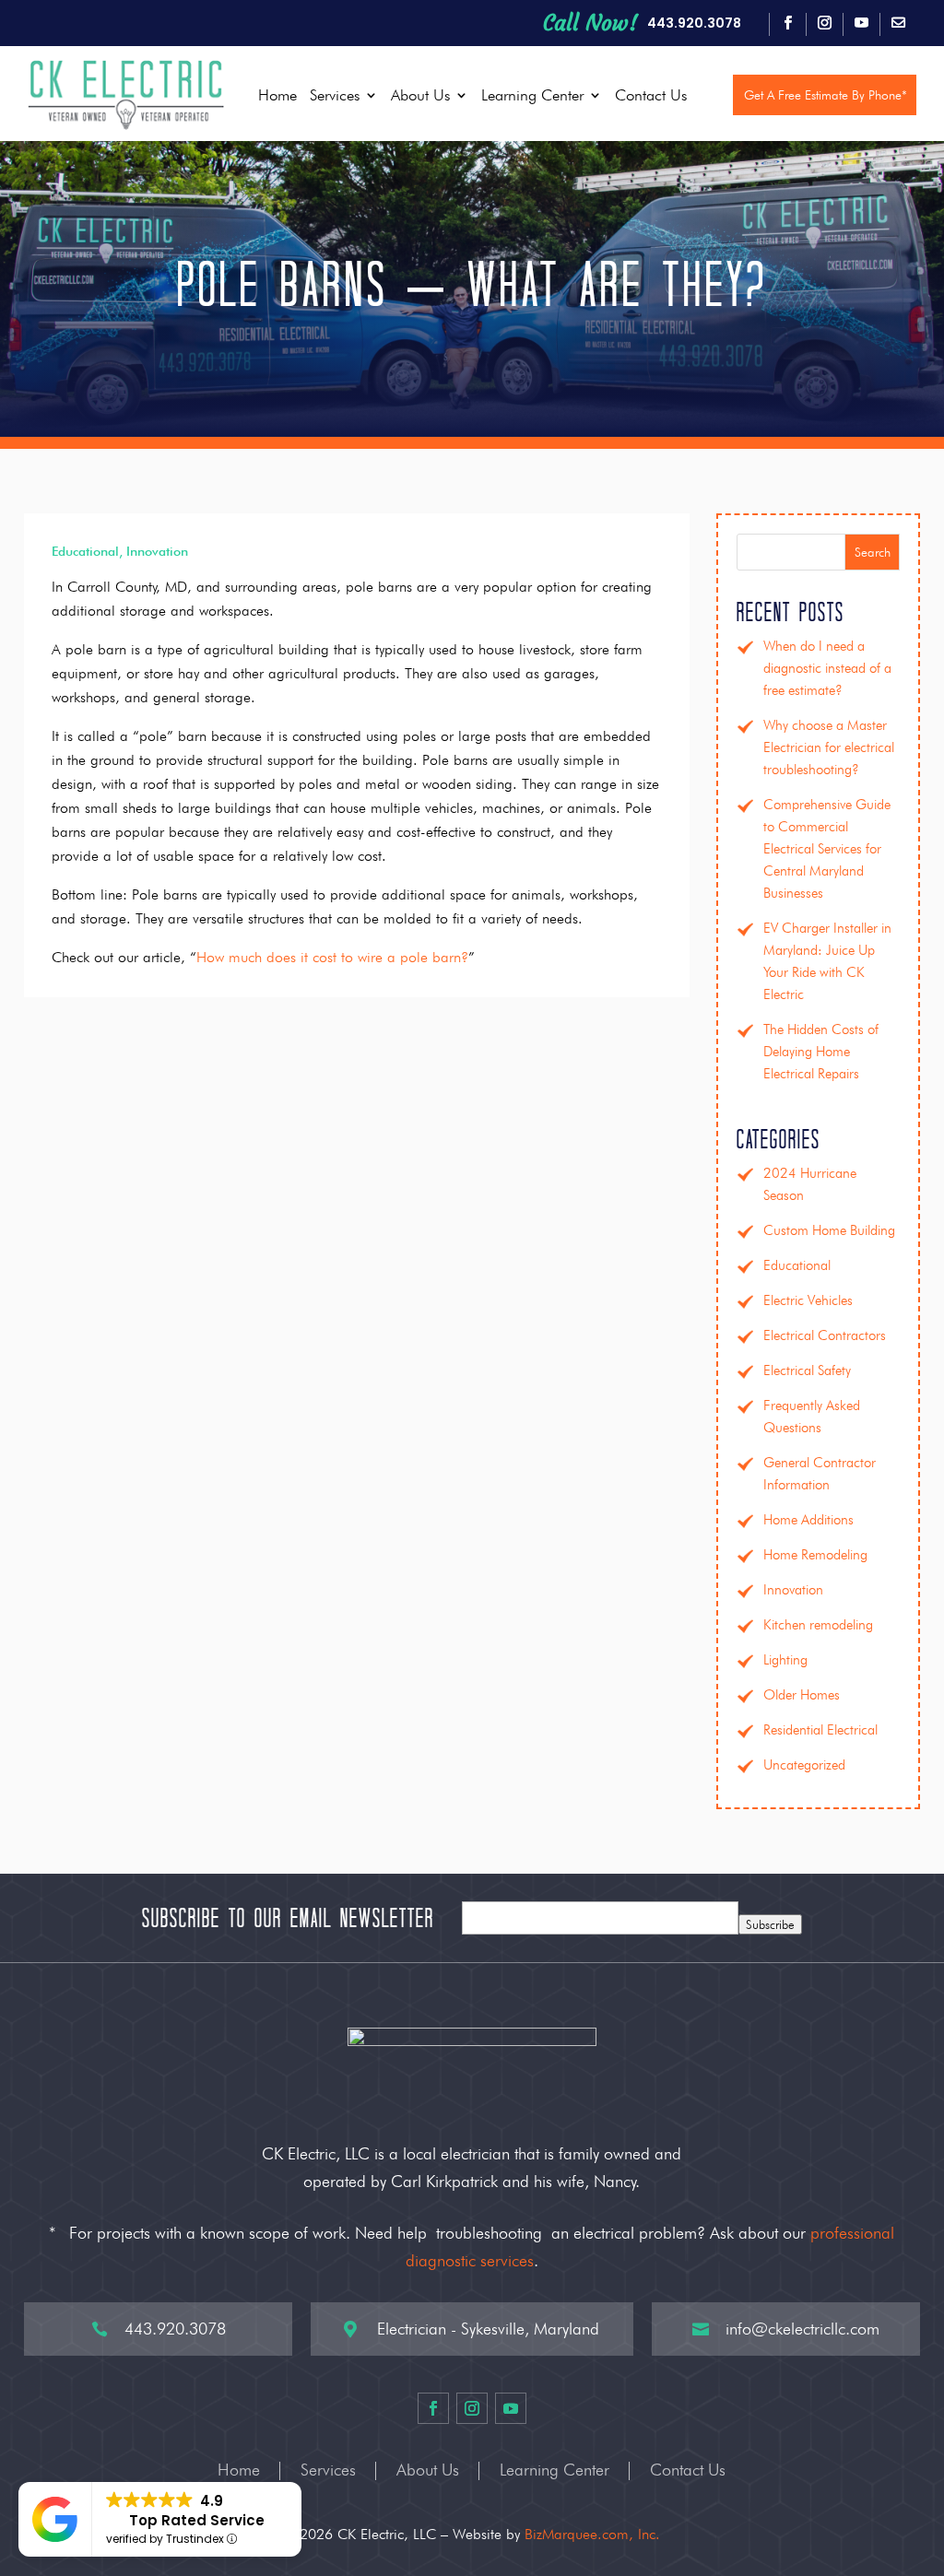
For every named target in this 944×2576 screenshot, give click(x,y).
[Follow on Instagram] (824, 23)
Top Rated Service (197, 2520)
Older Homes (802, 1695)
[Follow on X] (898, 23)
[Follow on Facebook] (787, 23)
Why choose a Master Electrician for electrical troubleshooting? (829, 747)
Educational (85, 551)
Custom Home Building (829, 1230)
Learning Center (532, 95)
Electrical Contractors (825, 1335)
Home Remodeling (815, 1555)
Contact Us (651, 95)
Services (335, 95)
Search (873, 552)
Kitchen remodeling (818, 1625)
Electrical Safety (807, 1370)
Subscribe (770, 1924)
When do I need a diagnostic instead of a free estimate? (827, 668)
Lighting (785, 1660)
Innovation (157, 551)
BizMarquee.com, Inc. (592, 2534)
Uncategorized (804, 1765)
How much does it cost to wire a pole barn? (332, 957)
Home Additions (808, 1520)
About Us (420, 95)
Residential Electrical (820, 1730)
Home (277, 95)
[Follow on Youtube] (861, 23)
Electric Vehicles (808, 1300)
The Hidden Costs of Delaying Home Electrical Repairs (821, 1052)
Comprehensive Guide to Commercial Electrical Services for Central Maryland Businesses (827, 849)
